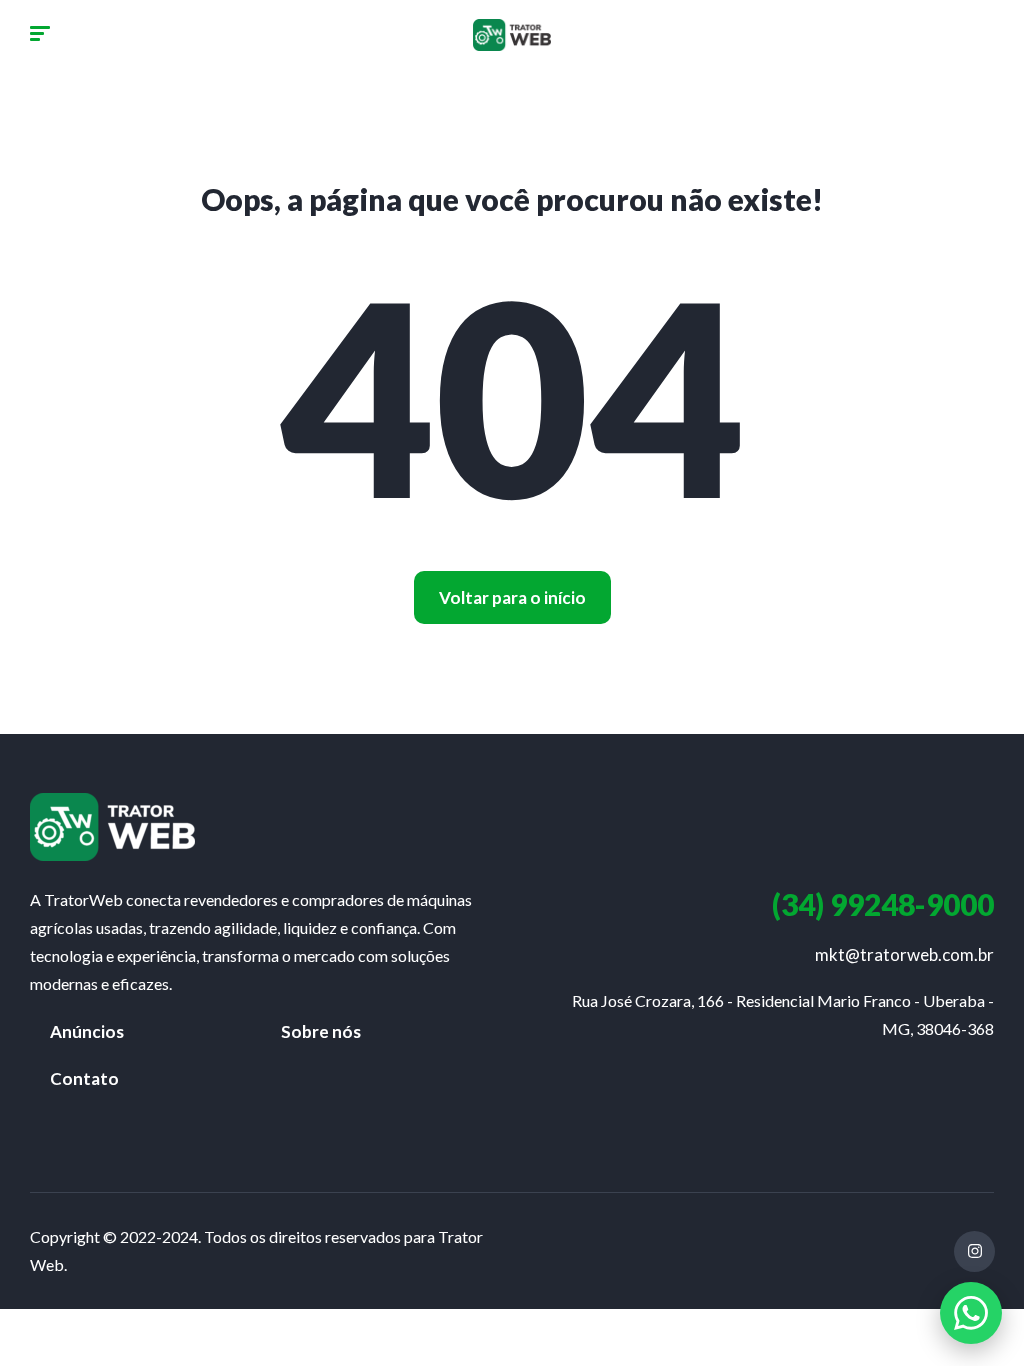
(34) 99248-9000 (883, 904)
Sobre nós (321, 1031)
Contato (84, 1078)
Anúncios (87, 1031)
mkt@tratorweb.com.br (904, 954)
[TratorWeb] (511, 35)
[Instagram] (974, 1251)
